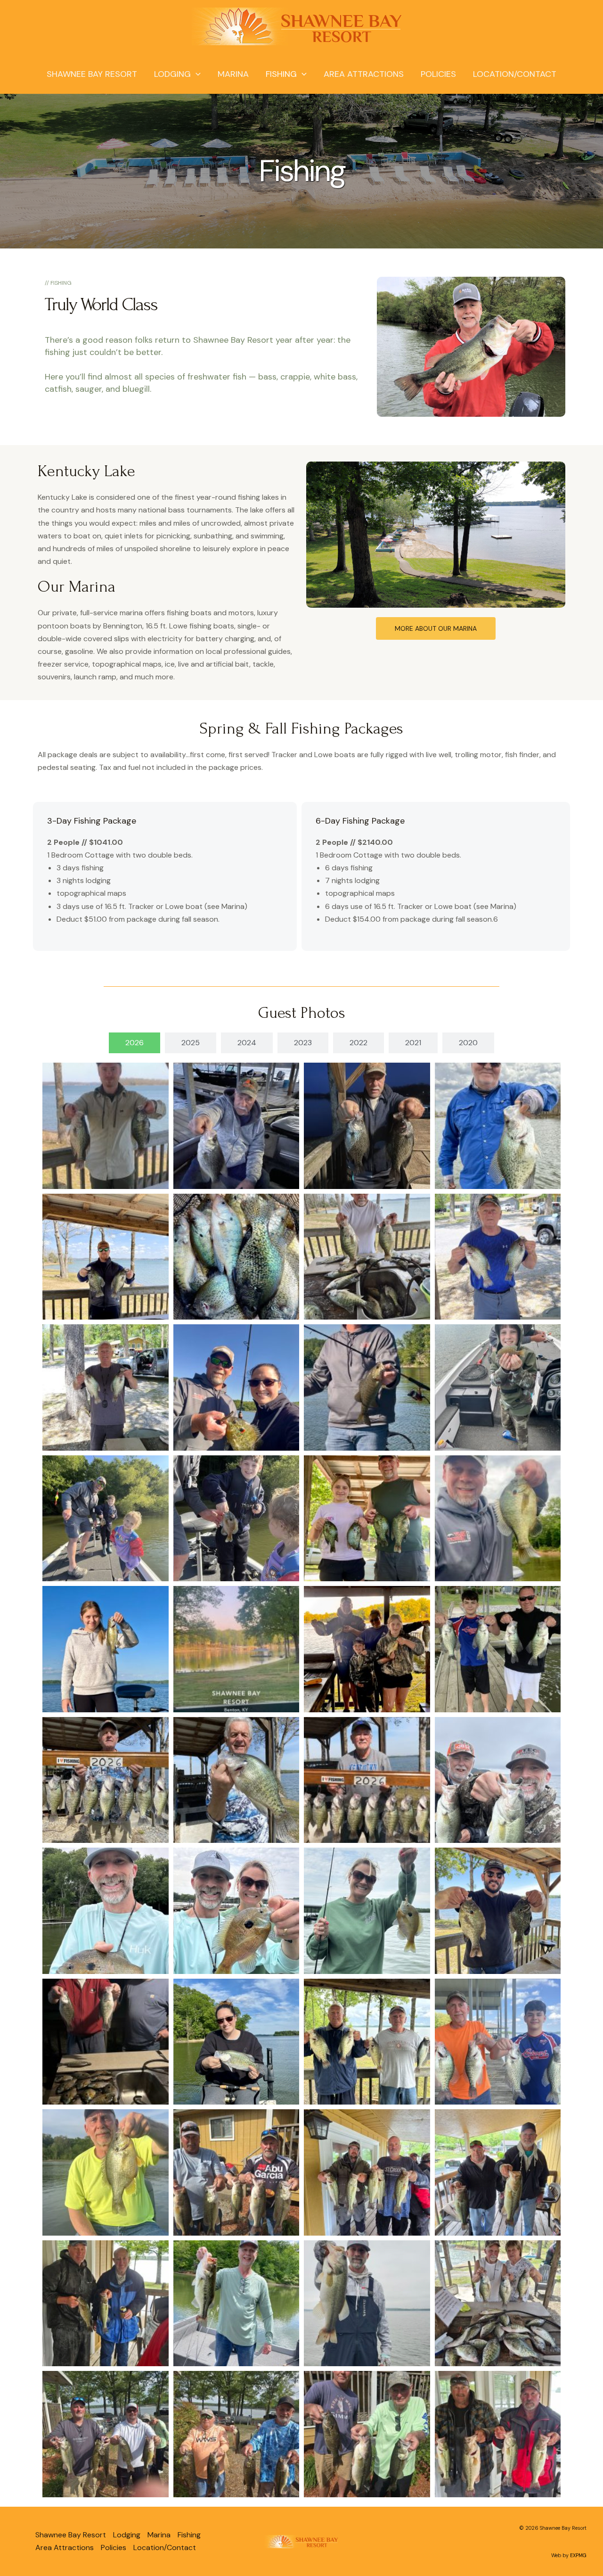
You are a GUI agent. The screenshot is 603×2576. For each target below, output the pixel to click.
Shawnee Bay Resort (92, 74)
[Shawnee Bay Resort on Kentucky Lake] (298, 26)
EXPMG (578, 2555)
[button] (196, 74)
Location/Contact (515, 74)
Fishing (281, 74)
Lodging (172, 74)
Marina (233, 74)
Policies (438, 74)
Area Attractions (364, 74)
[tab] (134, 1043)
